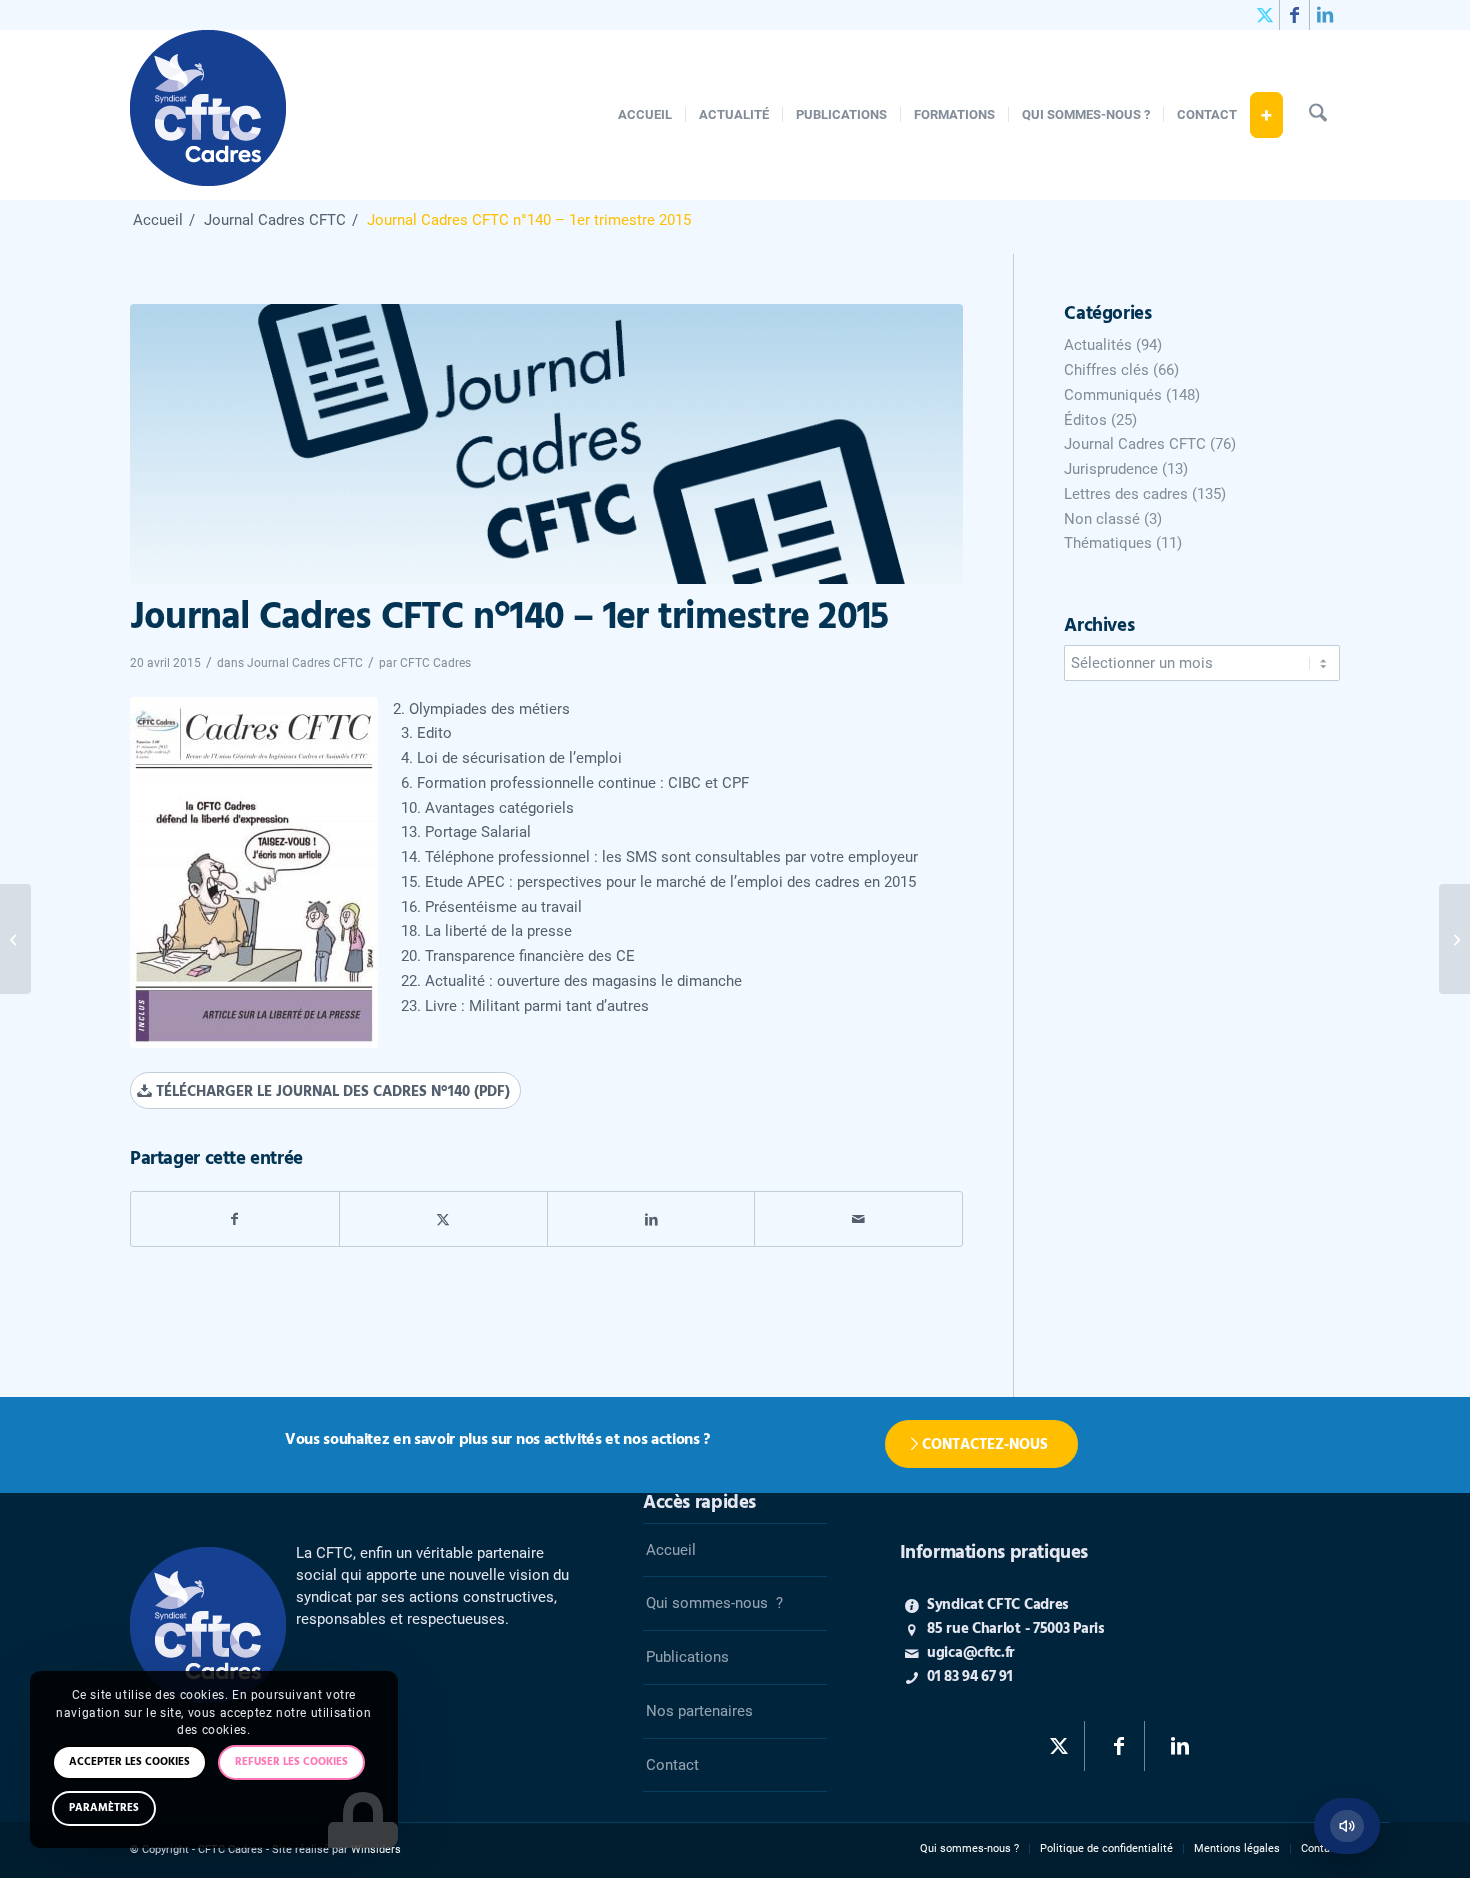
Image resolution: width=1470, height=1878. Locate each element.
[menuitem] (645, 115)
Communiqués (1113, 395)
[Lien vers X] (1264, 15)
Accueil (671, 1550)
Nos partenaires (699, 1711)
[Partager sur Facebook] (235, 1219)
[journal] (546, 444)
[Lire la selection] (1347, 1826)
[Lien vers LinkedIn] (1325, 15)
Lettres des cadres (1126, 494)
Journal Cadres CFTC (305, 663)
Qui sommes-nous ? (714, 1603)
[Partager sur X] (443, 1219)
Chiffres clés (1106, 370)
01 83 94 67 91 (970, 1677)
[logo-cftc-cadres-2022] (208, 115)
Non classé (1102, 519)
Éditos (1085, 420)
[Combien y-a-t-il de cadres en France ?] (15, 939)
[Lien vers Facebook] (1294, 15)
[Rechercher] (1318, 115)
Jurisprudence (1111, 469)
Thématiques (1108, 543)
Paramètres (104, 1808)
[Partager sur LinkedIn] (651, 1219)
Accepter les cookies (129, 1762)
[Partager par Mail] (858, 1219)
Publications (687, 1657)
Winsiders (376, 1849)
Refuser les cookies (291, 1762)
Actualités (1098, 345)
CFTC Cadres (435, 663)
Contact (672, 1765)
